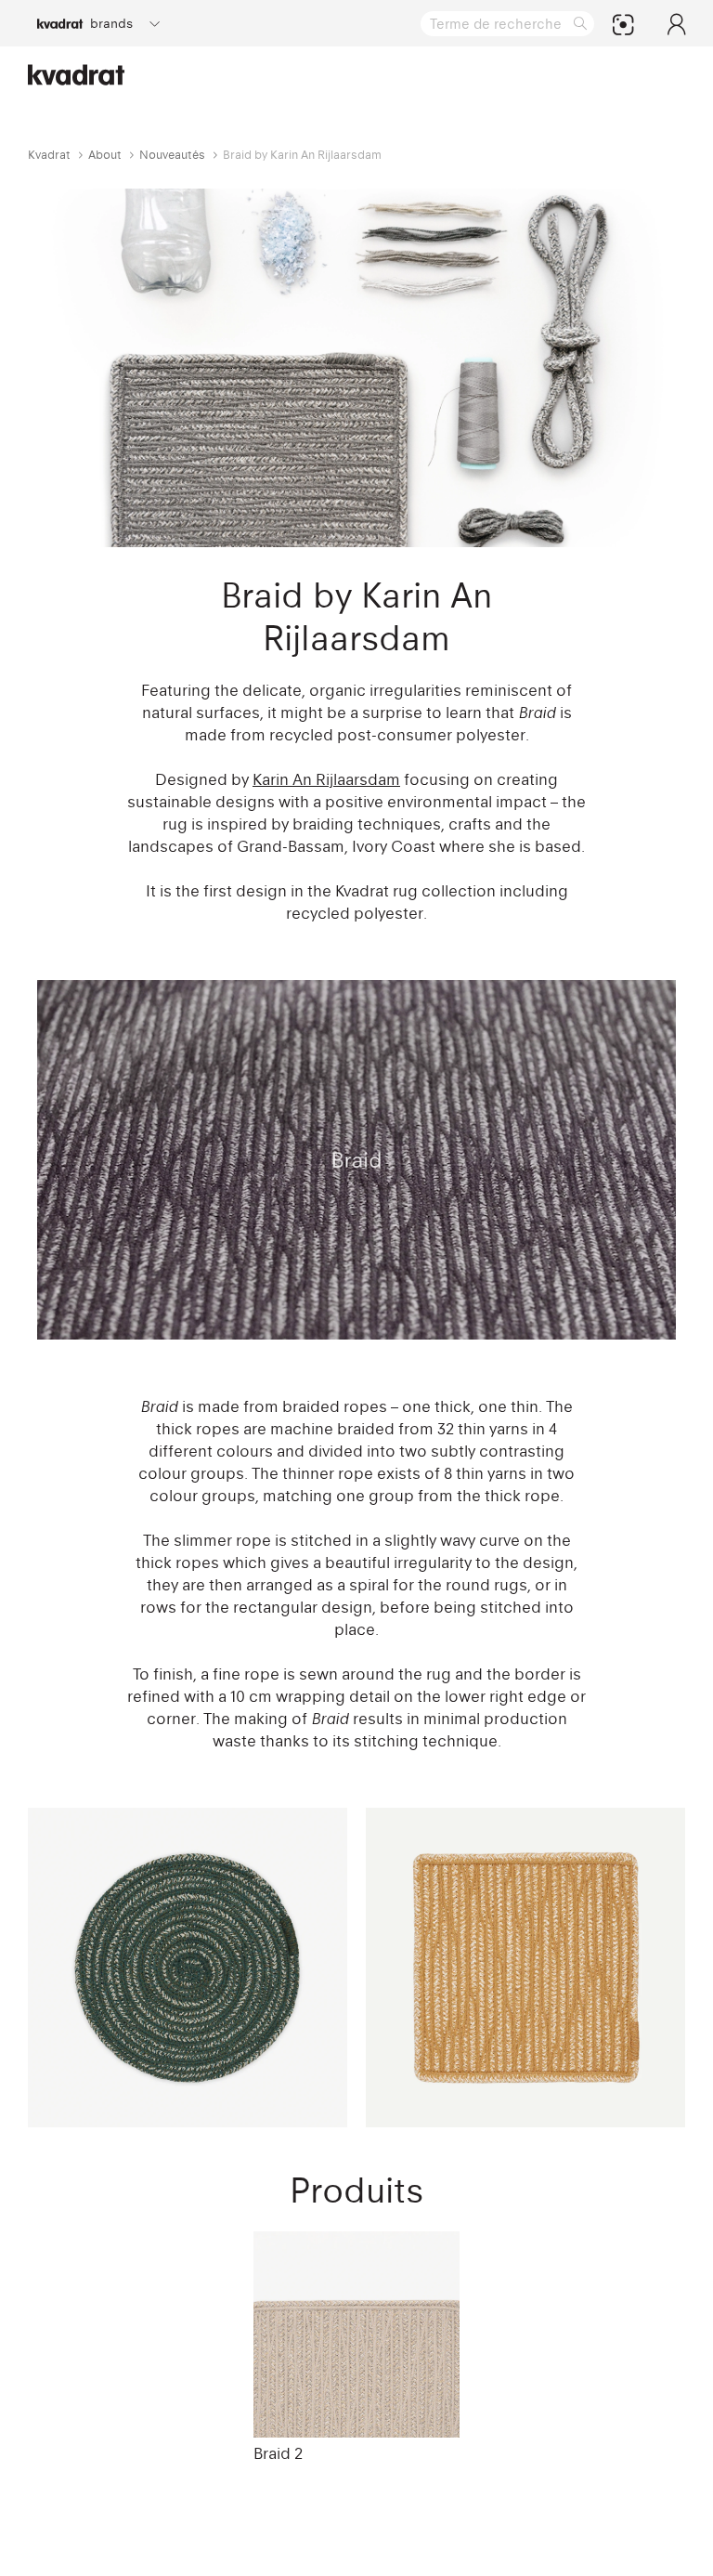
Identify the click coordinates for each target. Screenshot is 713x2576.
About (105, 155)
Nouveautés (172, 155)
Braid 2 (278, 2453)
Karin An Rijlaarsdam (326, 779)
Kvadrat (49, 155)
